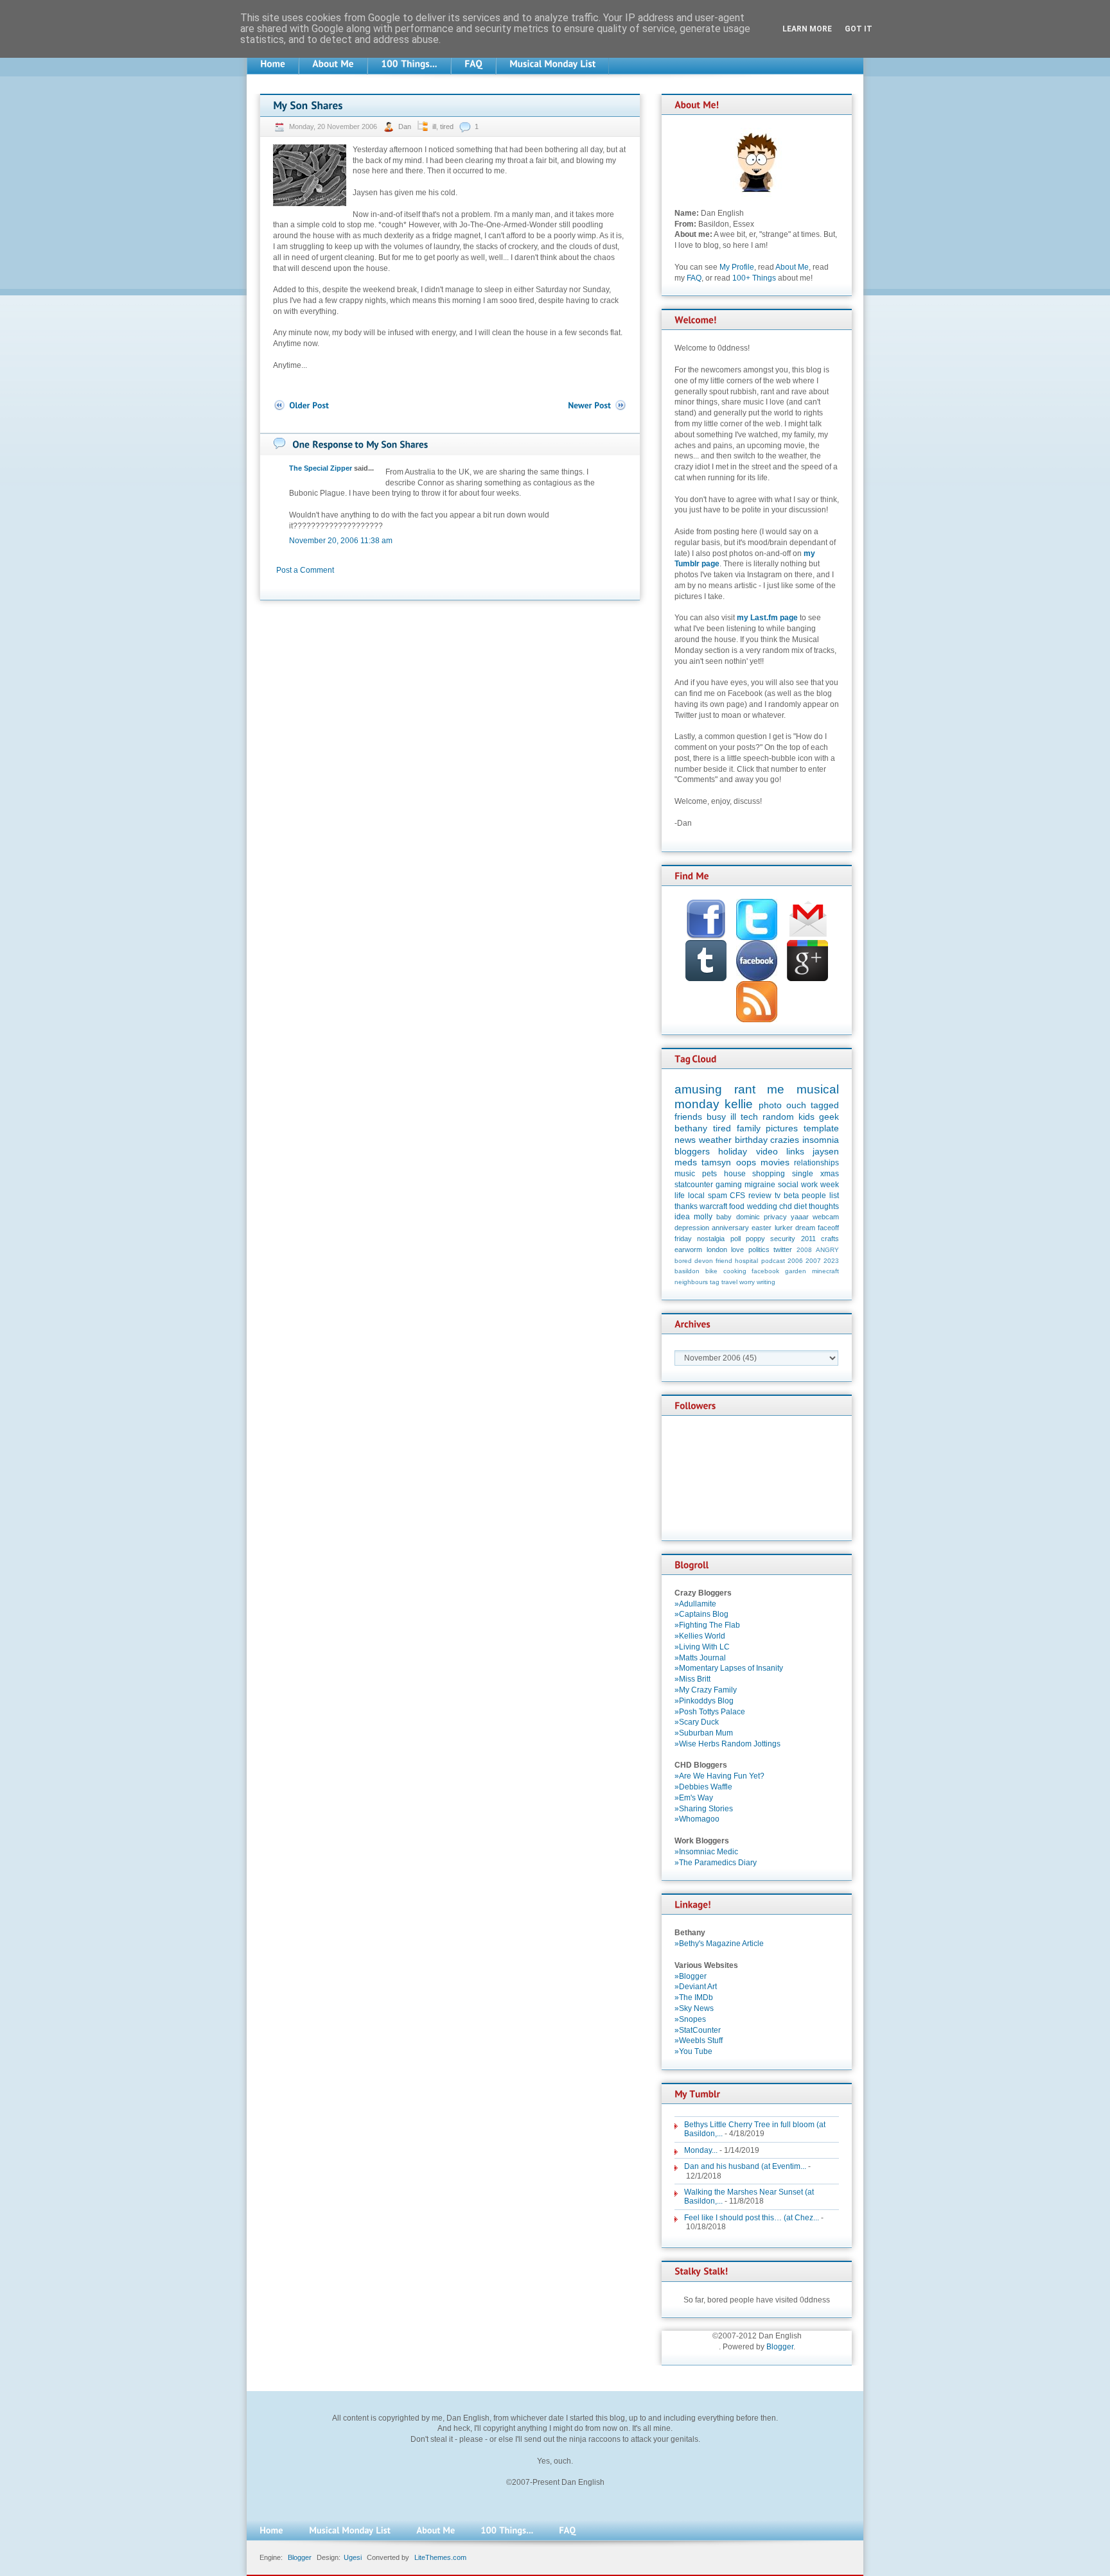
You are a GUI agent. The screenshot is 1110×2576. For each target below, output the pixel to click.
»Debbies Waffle (703, 1787)
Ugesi (353, 2557)
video (767, 1151)
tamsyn (716, 1162)
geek (829, 1117)
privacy (775, 1217)
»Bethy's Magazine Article (719, 1944)
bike (711, 1271)
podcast (773, 1261)
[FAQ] (473, 64)
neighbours (691, 1282)
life (680, 1196)
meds (686, 1162)
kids (806, 1117)
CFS (737, 1196)
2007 (813, 1261)
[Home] (273, 64)
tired (447, 126)
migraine (760, 1185)
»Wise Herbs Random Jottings (727, 1744)
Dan (406, 126)
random (778, 1117)
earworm (688, 1249)
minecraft (825, 1271)
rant (745, 1089)
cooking (735, 1271)
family (749, 1128)
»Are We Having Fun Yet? (719, 1776)
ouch (796, 1105)
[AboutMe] (333, 64)
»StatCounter (698, 2030)
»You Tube (693, 2051)
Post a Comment (305, 570)
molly (703, 1217)
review (760, 1196)
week (830, 1185)
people (814, 1196)
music (685, 1174)
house (735, 1174)
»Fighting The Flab (707, 1625)
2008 (804, 1250)
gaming (729, 1185)
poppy (755, 1239)
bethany (691, 1128)
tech (749, 1117)
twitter (783, 1249)
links (795, 1151)
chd (786, 1206)
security (783, 1239)
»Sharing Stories (704, 1809)
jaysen (826, 1151)
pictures (782, 1128)
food (737, 1206)
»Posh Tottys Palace (710, 1712)
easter (762, 1228)
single (803, 1174)
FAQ (694, 278)
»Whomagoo (697, 1819)
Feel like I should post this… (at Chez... (752, 2218)
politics (759, 1249)
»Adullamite (695, 1604)
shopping (769, 1174)
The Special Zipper (321, 468)
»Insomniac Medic (706, 1852)
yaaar (800, 1217)
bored (683, 1261)
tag (715, 1282)
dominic (748, 1217)
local (696, 1196)
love (737, 1249)
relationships (816, 1163)
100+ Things (754, 278)
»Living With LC (702, 1647)
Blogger (780, 2347)
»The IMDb (694, 1997)
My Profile (737, 267)
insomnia (821, 1140)
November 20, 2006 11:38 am (341, 541)
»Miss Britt (692, 1679)
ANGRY (827, 1250)
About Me (792, 267)
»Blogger (691, 1976)
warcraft (713, 1206)
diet (800, 1206)
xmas (830, 1174)
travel (729, 1282)
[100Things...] (409, 64)
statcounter (694, 1185)
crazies (785, 1140)
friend (724, 1261)
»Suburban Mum (704, 1733)
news (685, 1140)
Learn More (807, 29)
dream (805, 1228)
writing (766, 1282)
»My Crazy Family (706, 1690)
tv (778, 1196)
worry (747, 1282)
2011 (808, 1239)
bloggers (692, 1151)
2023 (831, 1261)
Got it (859, 29)
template (821, 1128)
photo (770, 1105)
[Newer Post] (597, 405)
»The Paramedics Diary (716, 1863)
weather (715, 1140)
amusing (698, 1089)
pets (709, 1174)
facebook (765, 1271)
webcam (826, 1217)
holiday (733, 1151)
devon (704, 1261)
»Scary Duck (697, 1722)
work (809, 1185)
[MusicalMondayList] (552, 64)
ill (434, 126)
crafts (830, 1239)
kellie (739, 1104)
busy (716, 1117)
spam (718, 1196)
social (788, 1185)
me (776, 1089)
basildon (687, 1271)
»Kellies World (700, 1636)
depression (692, 1228)
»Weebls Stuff (699, 2041)
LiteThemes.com (440, 2557)
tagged (825, 1105)
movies (775, 1162)
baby (724, 1217)
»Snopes (690, 2019)
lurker (784, 1228)
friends (688, 1117)
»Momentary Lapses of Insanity (729, 1668)
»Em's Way (694, 1798)
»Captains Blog (701, 1614)
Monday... (701, 2150)
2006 (795, 1261)
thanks (686, 1206)
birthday (751, 1140)
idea (682, 1217)
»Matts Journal (700, 1658)
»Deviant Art (696, 1987)
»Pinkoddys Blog (704, 1701)
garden (796, 1271)
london (717, 1249)
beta (791, 1196)
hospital (746, 1261)
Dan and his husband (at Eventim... (745, 2166)
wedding (762, 1206)
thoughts (824, 1206)
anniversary (730, 1228)
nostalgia (711, 1239)
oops (746, 1162)
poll (736, 1239)
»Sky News (694, 2008)
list (834, 1196)
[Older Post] (301, 405)
